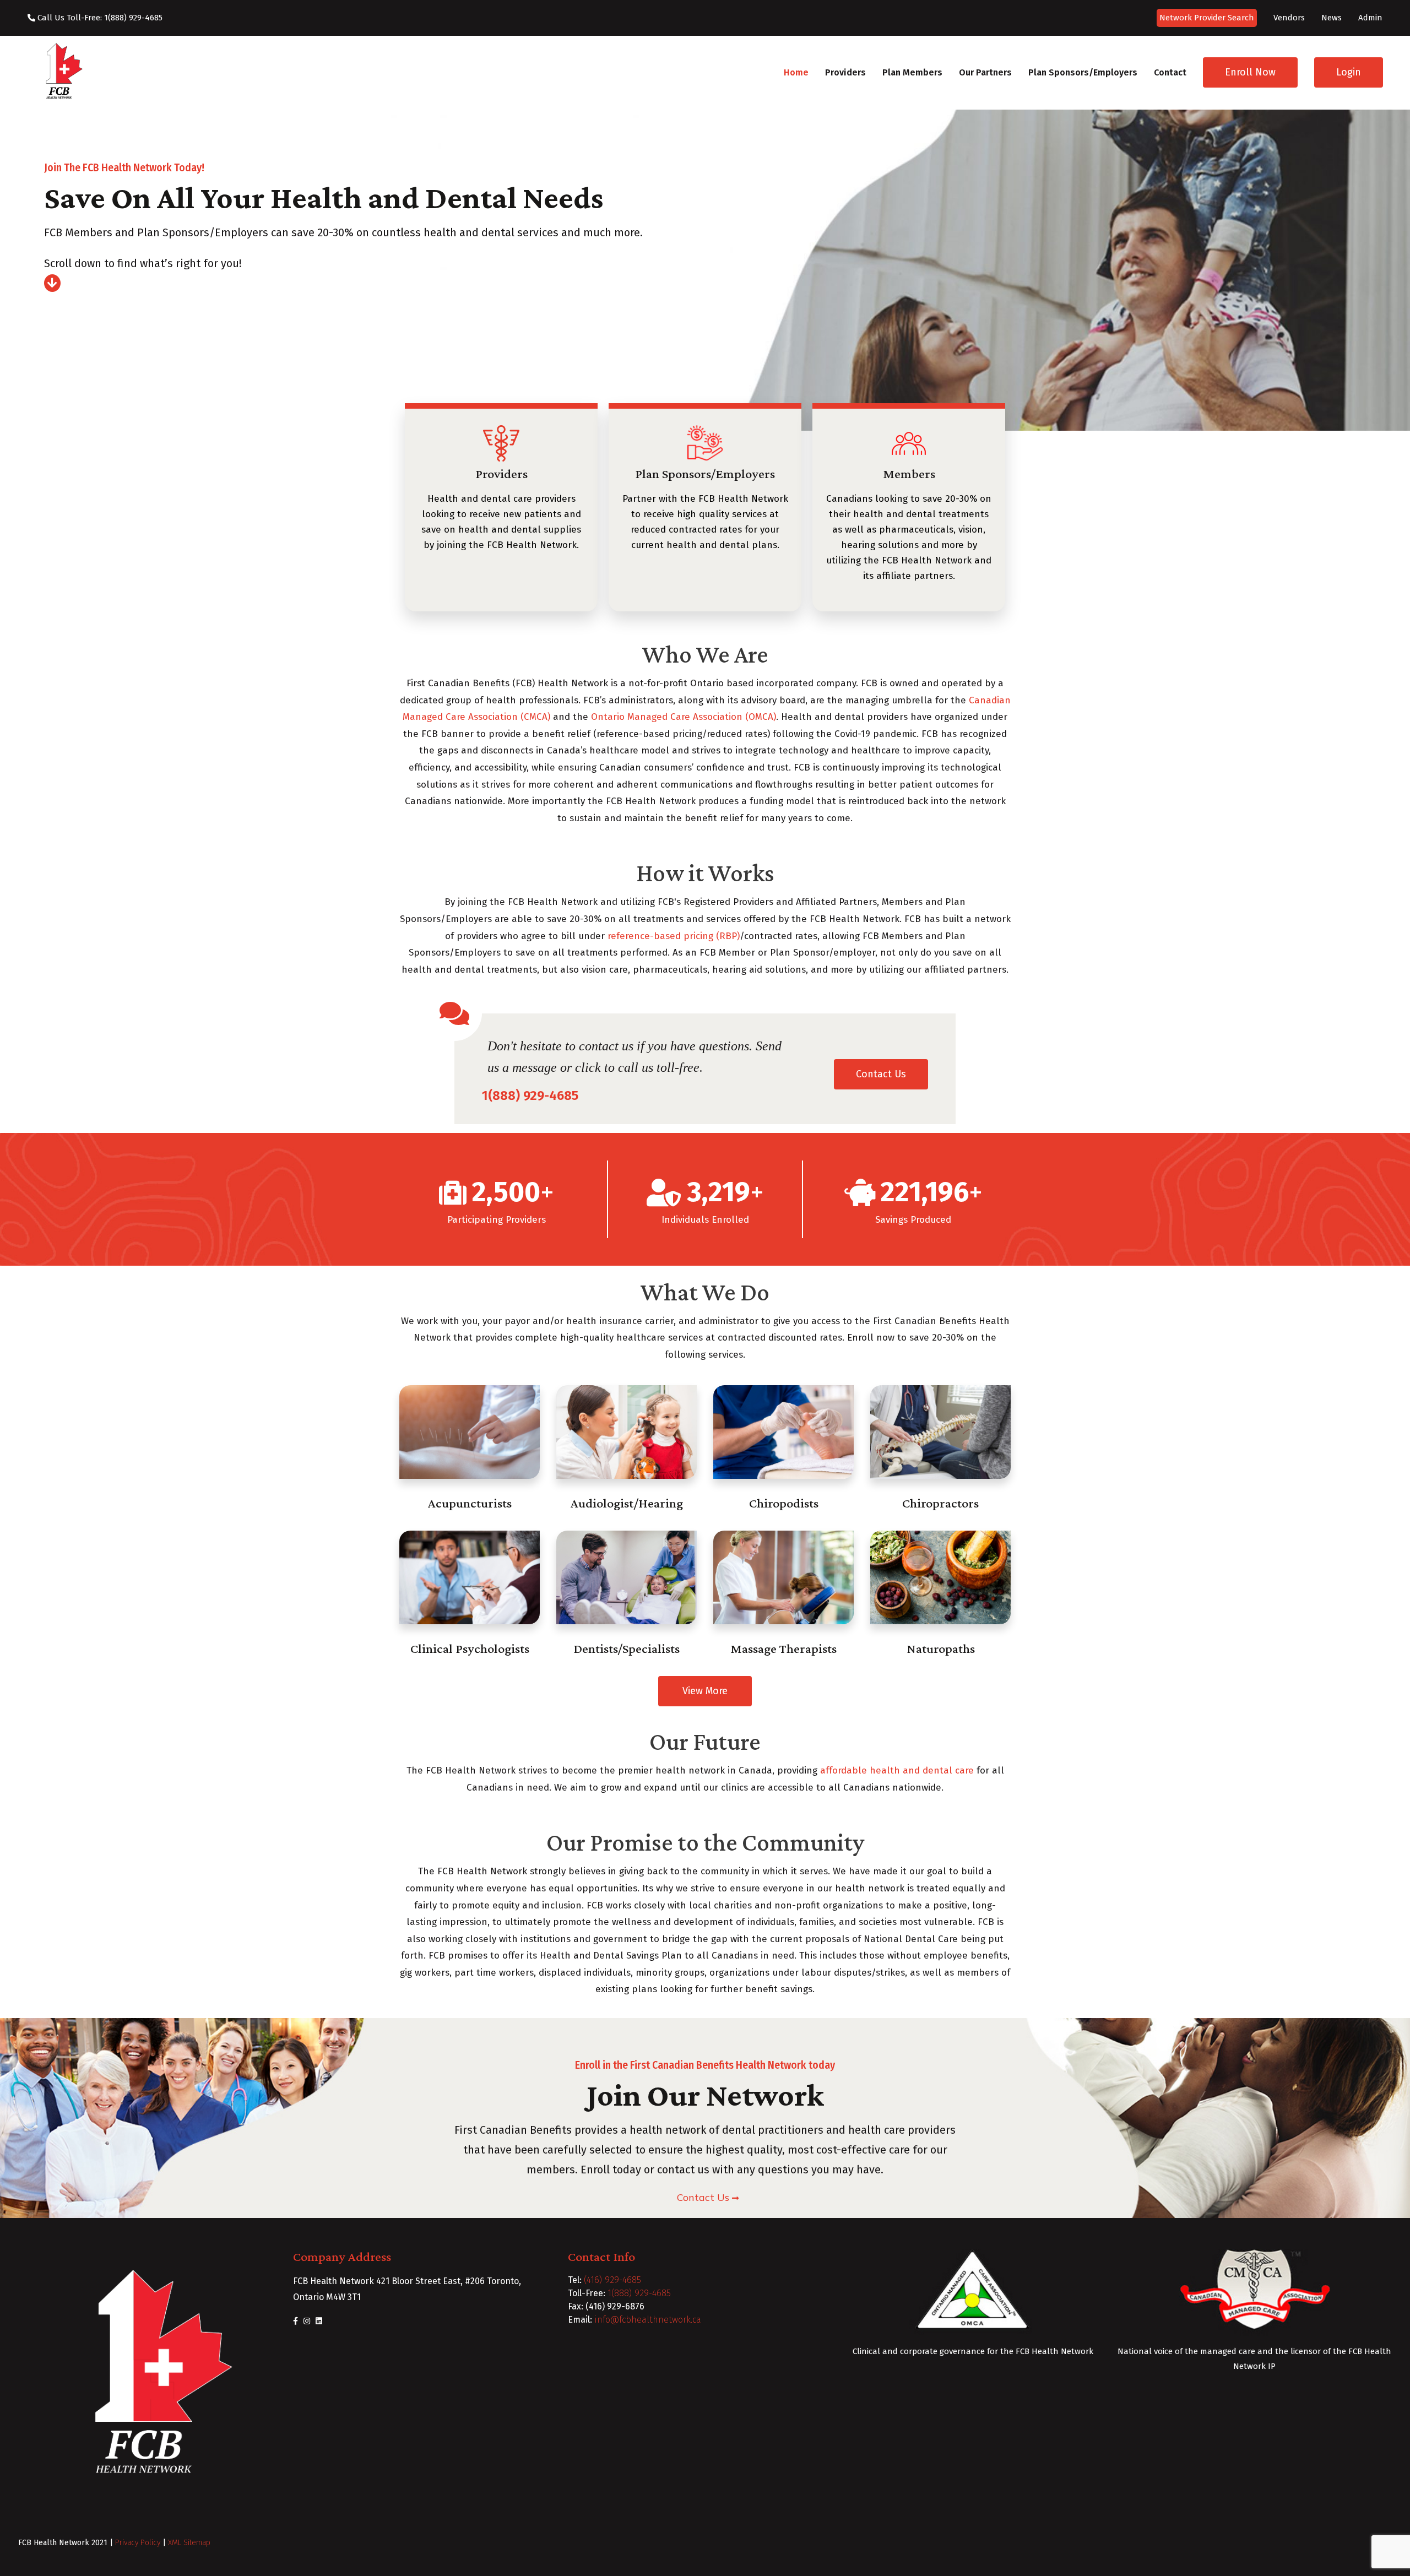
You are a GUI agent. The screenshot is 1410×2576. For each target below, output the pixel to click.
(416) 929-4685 (612, 2280)
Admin (1370, 18)
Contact (1170, 72)
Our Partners (985, 72)
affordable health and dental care (897, 1770)
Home (796, 72)
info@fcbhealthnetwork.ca (648, 2320)
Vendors (1289, 18)
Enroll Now (1250, 72)
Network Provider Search (1207, 18)
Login (1349, 72)
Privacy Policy (138, 2543)
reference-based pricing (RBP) (674, 936)
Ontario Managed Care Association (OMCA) (684, 717)
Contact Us (881, 1074)
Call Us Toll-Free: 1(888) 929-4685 (99, 18)
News (1332, 18)
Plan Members (912, 72)
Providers (845, 72)
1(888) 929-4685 (639, 2293)
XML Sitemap (189, 2543)
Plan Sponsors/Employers (1083, 72)
